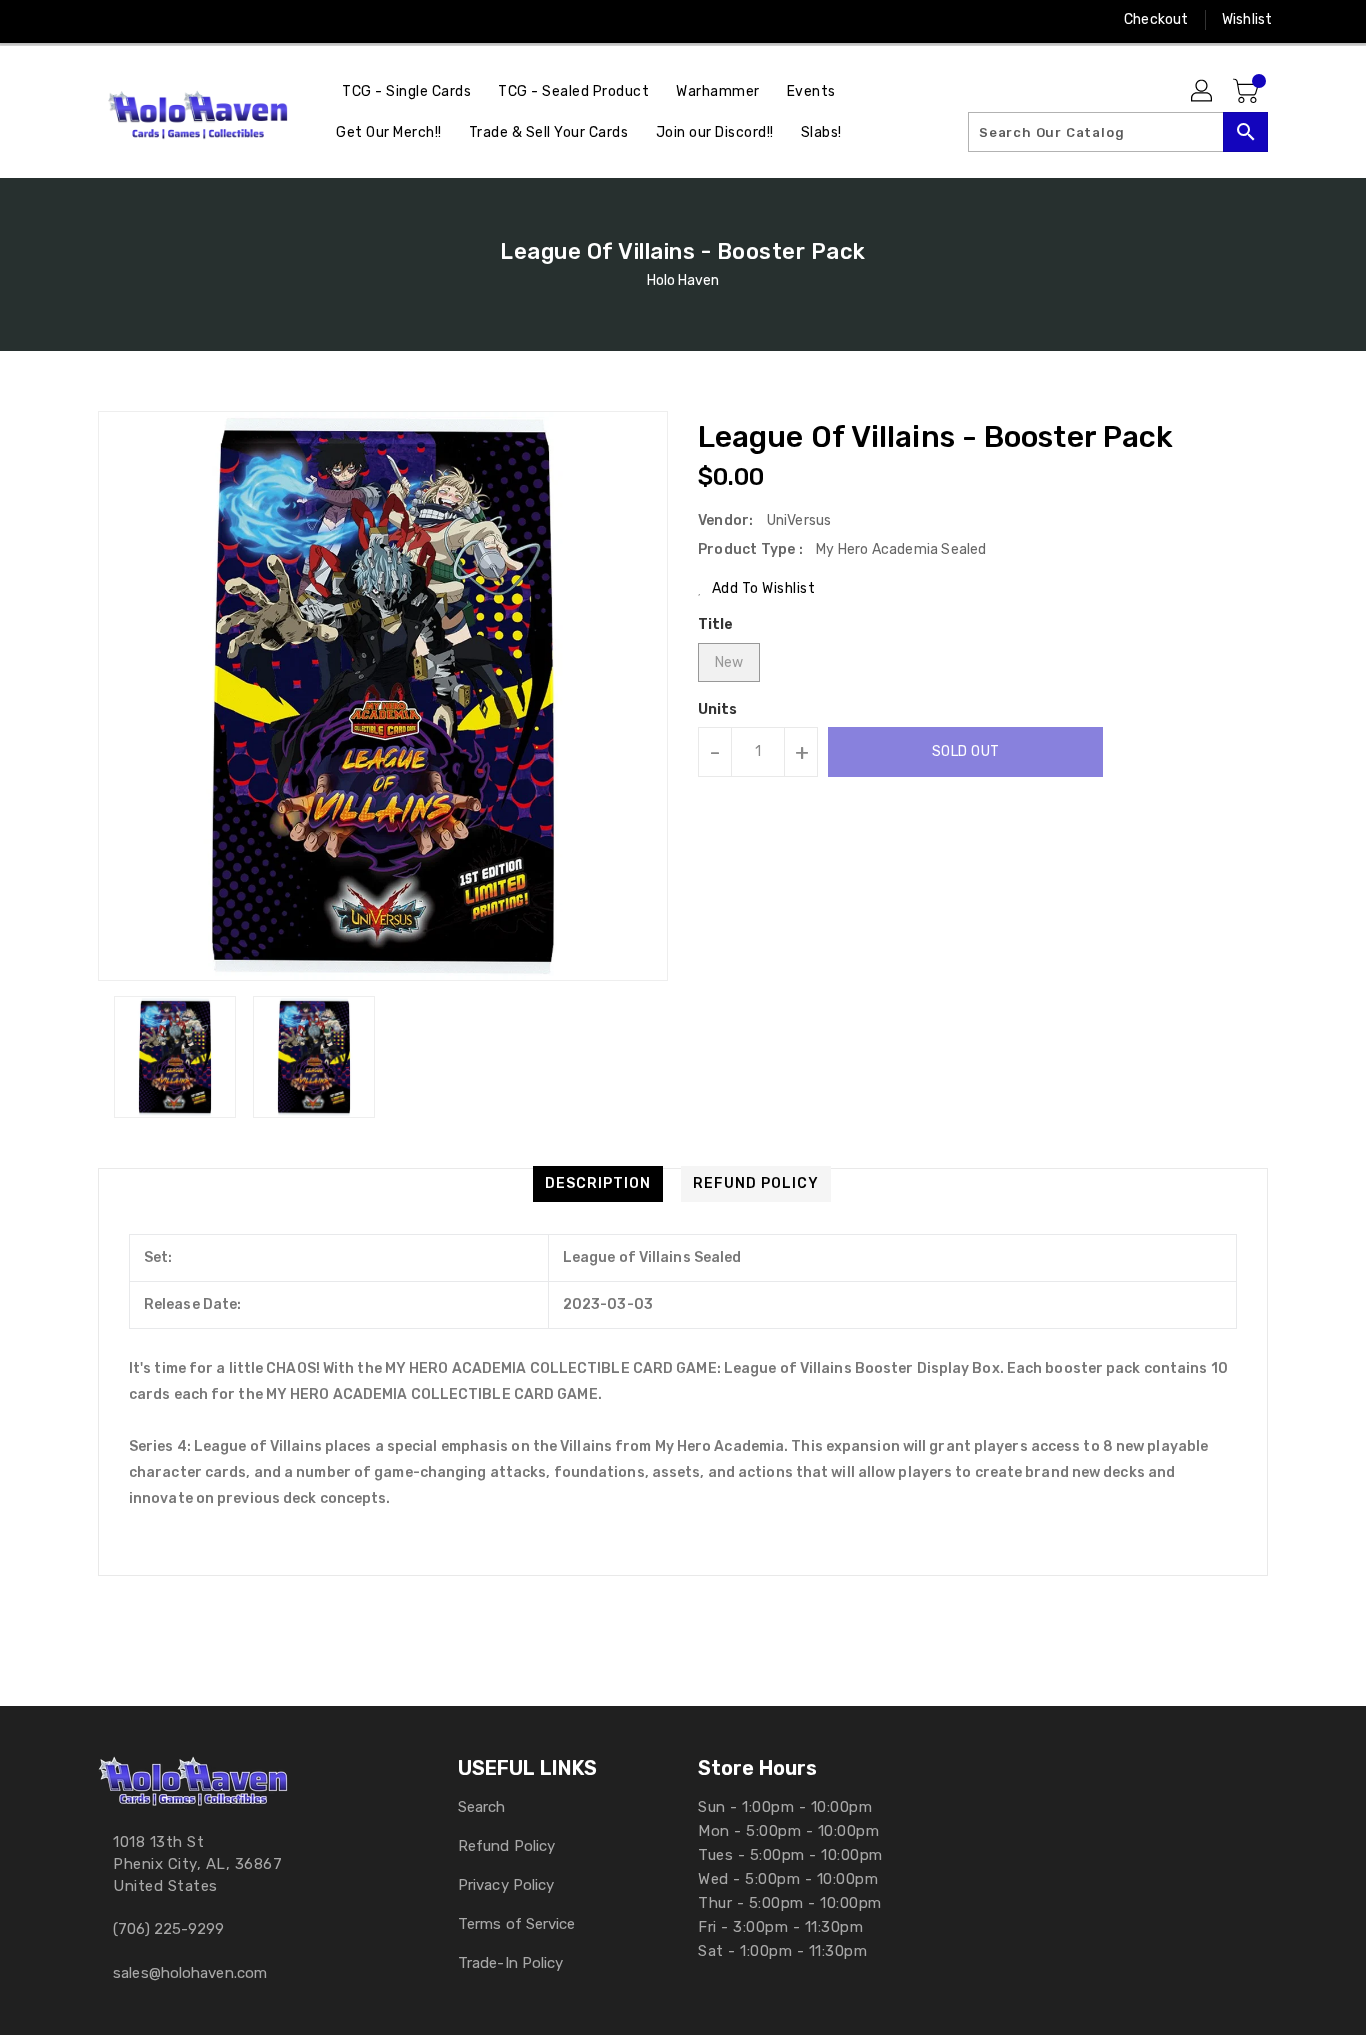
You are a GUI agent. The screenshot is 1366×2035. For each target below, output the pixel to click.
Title (716, 624)
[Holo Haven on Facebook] (70, 20)
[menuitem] (406, 91)
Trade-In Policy (511, 1963)
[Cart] (1248, 92)
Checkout (1156, 19)
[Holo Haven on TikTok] (261, 20)
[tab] (598, 1184)
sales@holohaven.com (190, 1973)
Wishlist (1247, 19)
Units (718, 710)
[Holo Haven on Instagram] (108, 20)
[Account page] (1203, 92)
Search (482, 1807)
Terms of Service (517, 1924)
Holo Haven (683, 280)
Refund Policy (506, 1846)
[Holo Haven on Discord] (184, 20)
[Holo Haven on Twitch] (222, 20)
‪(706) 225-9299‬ (168, 1929)
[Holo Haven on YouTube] (146, 20)
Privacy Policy (506, 1885)
